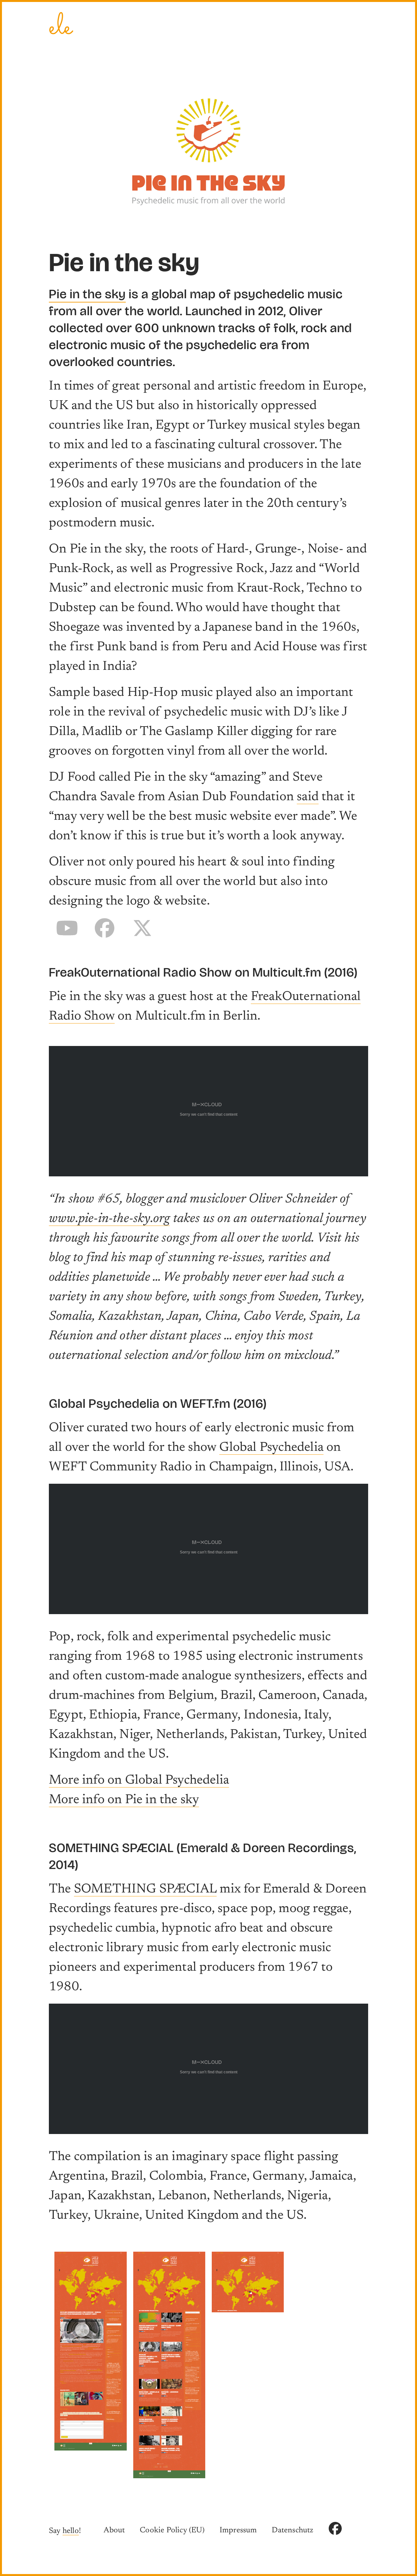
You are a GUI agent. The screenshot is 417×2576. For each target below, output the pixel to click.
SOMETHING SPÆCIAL (145, 1890)
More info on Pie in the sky (124, 1800)
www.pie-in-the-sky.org (109, 1219)
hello (71, 2531)
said (308, 797)
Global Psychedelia (271, 1448)
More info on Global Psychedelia (139, 1781)
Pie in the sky (87, 294)
